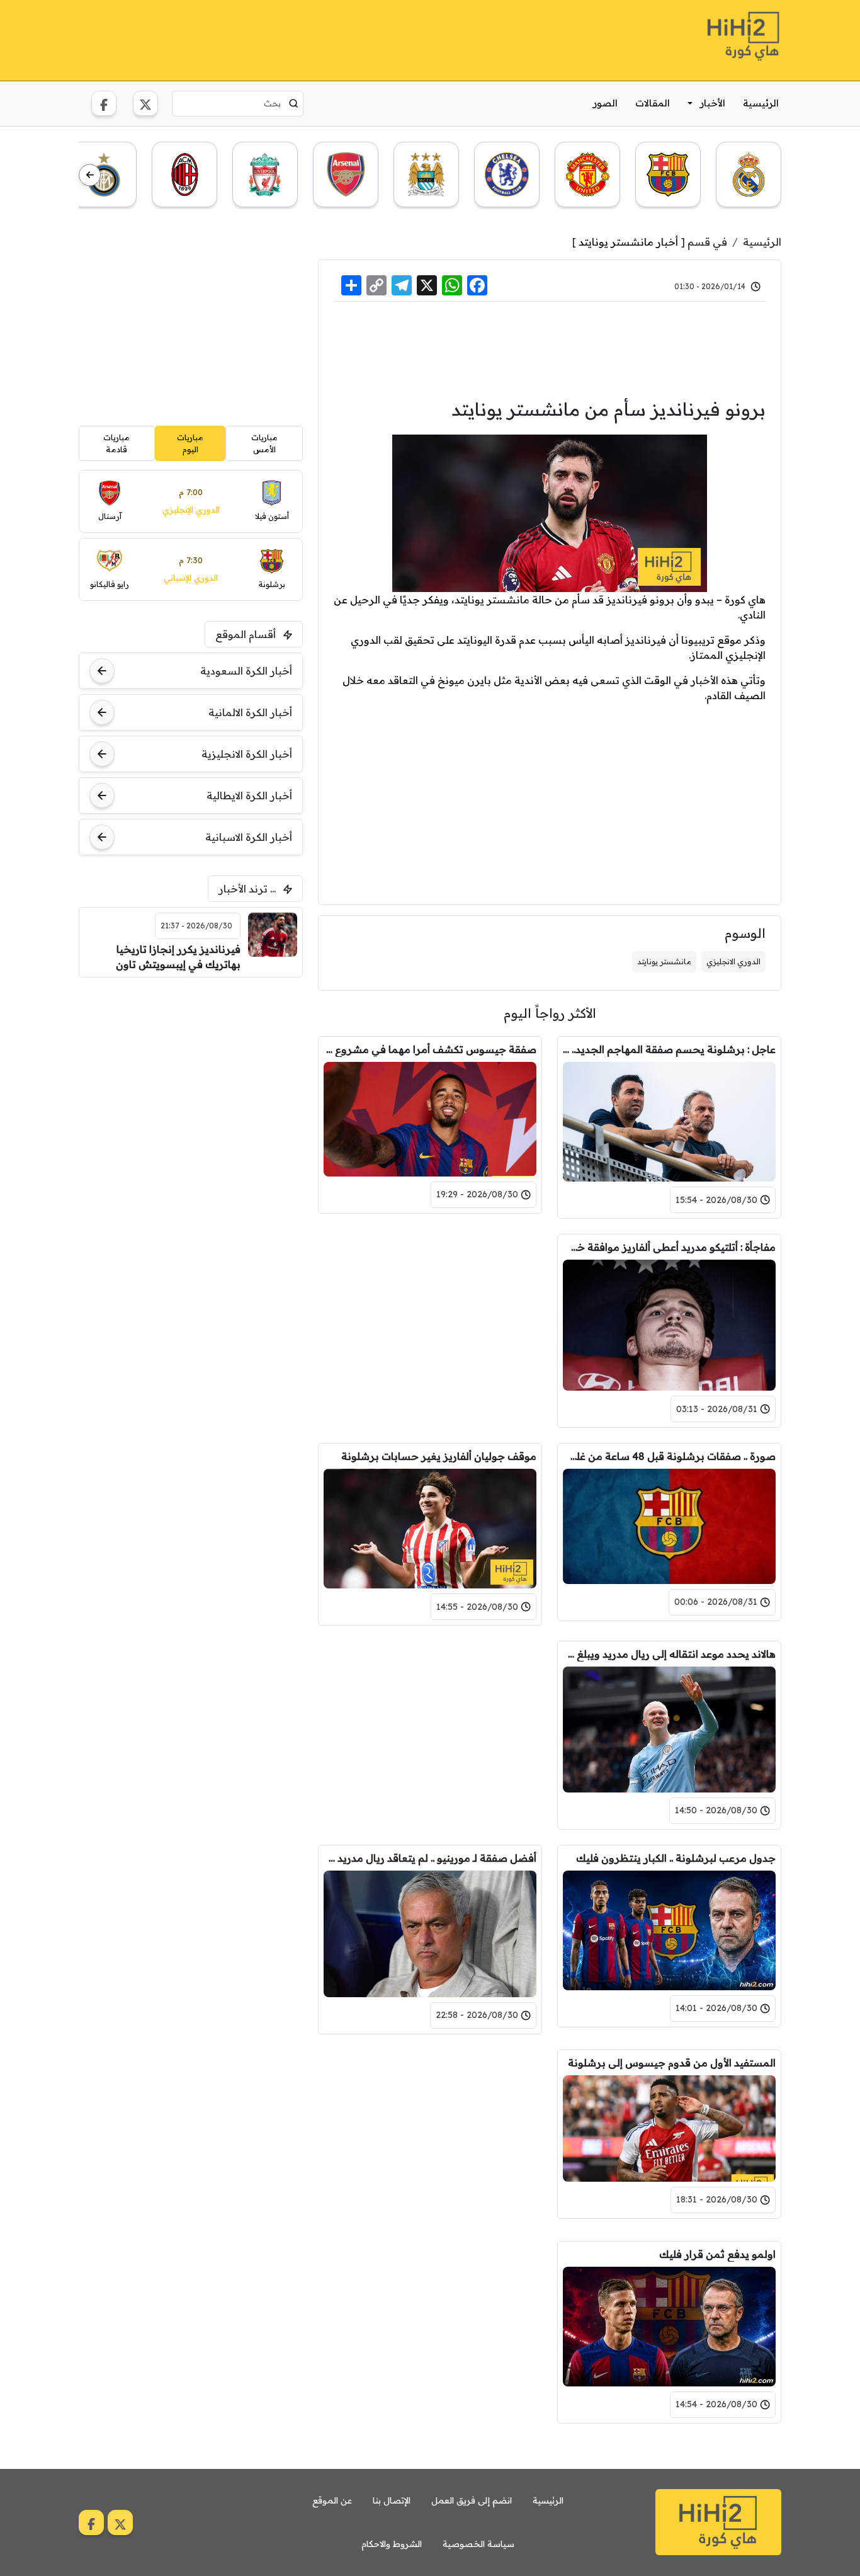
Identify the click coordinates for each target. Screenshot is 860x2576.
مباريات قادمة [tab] (116, 443)
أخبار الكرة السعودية (246, 671)
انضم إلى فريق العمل (472, 2500)
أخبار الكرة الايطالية (249, 795)
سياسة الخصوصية (478, 2544)
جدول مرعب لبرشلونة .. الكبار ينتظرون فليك (676, 1858)
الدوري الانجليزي (733, 961)
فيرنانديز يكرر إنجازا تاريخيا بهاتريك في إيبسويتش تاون (178, 957)
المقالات (653, 103)
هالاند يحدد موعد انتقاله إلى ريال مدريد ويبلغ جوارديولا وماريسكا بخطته (669, 1654)
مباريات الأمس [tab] (264, 443)
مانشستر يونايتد (664, 961)
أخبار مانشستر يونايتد (628, 242)
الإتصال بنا (392, 2500)
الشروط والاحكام (392, 2544)
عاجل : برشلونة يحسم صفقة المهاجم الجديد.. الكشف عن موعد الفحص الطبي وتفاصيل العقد (669, 1049)
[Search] (294, 103)
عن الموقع (332, 2500)
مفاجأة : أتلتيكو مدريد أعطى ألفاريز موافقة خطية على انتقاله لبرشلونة (669, 1247)
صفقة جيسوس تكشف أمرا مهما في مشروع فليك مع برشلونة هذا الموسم (430, 1049)
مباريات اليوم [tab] (190, 443)
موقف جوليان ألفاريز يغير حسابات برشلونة (439, 1456)
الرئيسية (761, 103)
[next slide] (90, 175)
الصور (605, 103)
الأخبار (713, 103)
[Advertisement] (308, 38)
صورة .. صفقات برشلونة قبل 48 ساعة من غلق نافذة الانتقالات (669, 1456)
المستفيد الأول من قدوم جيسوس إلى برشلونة (672, 2063)
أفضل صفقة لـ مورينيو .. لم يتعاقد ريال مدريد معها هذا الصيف (430, 1858)
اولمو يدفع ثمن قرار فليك (717, 2254)
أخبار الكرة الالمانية (250, 712)
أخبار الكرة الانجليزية (247, 754)
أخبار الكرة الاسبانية (249, 837)
